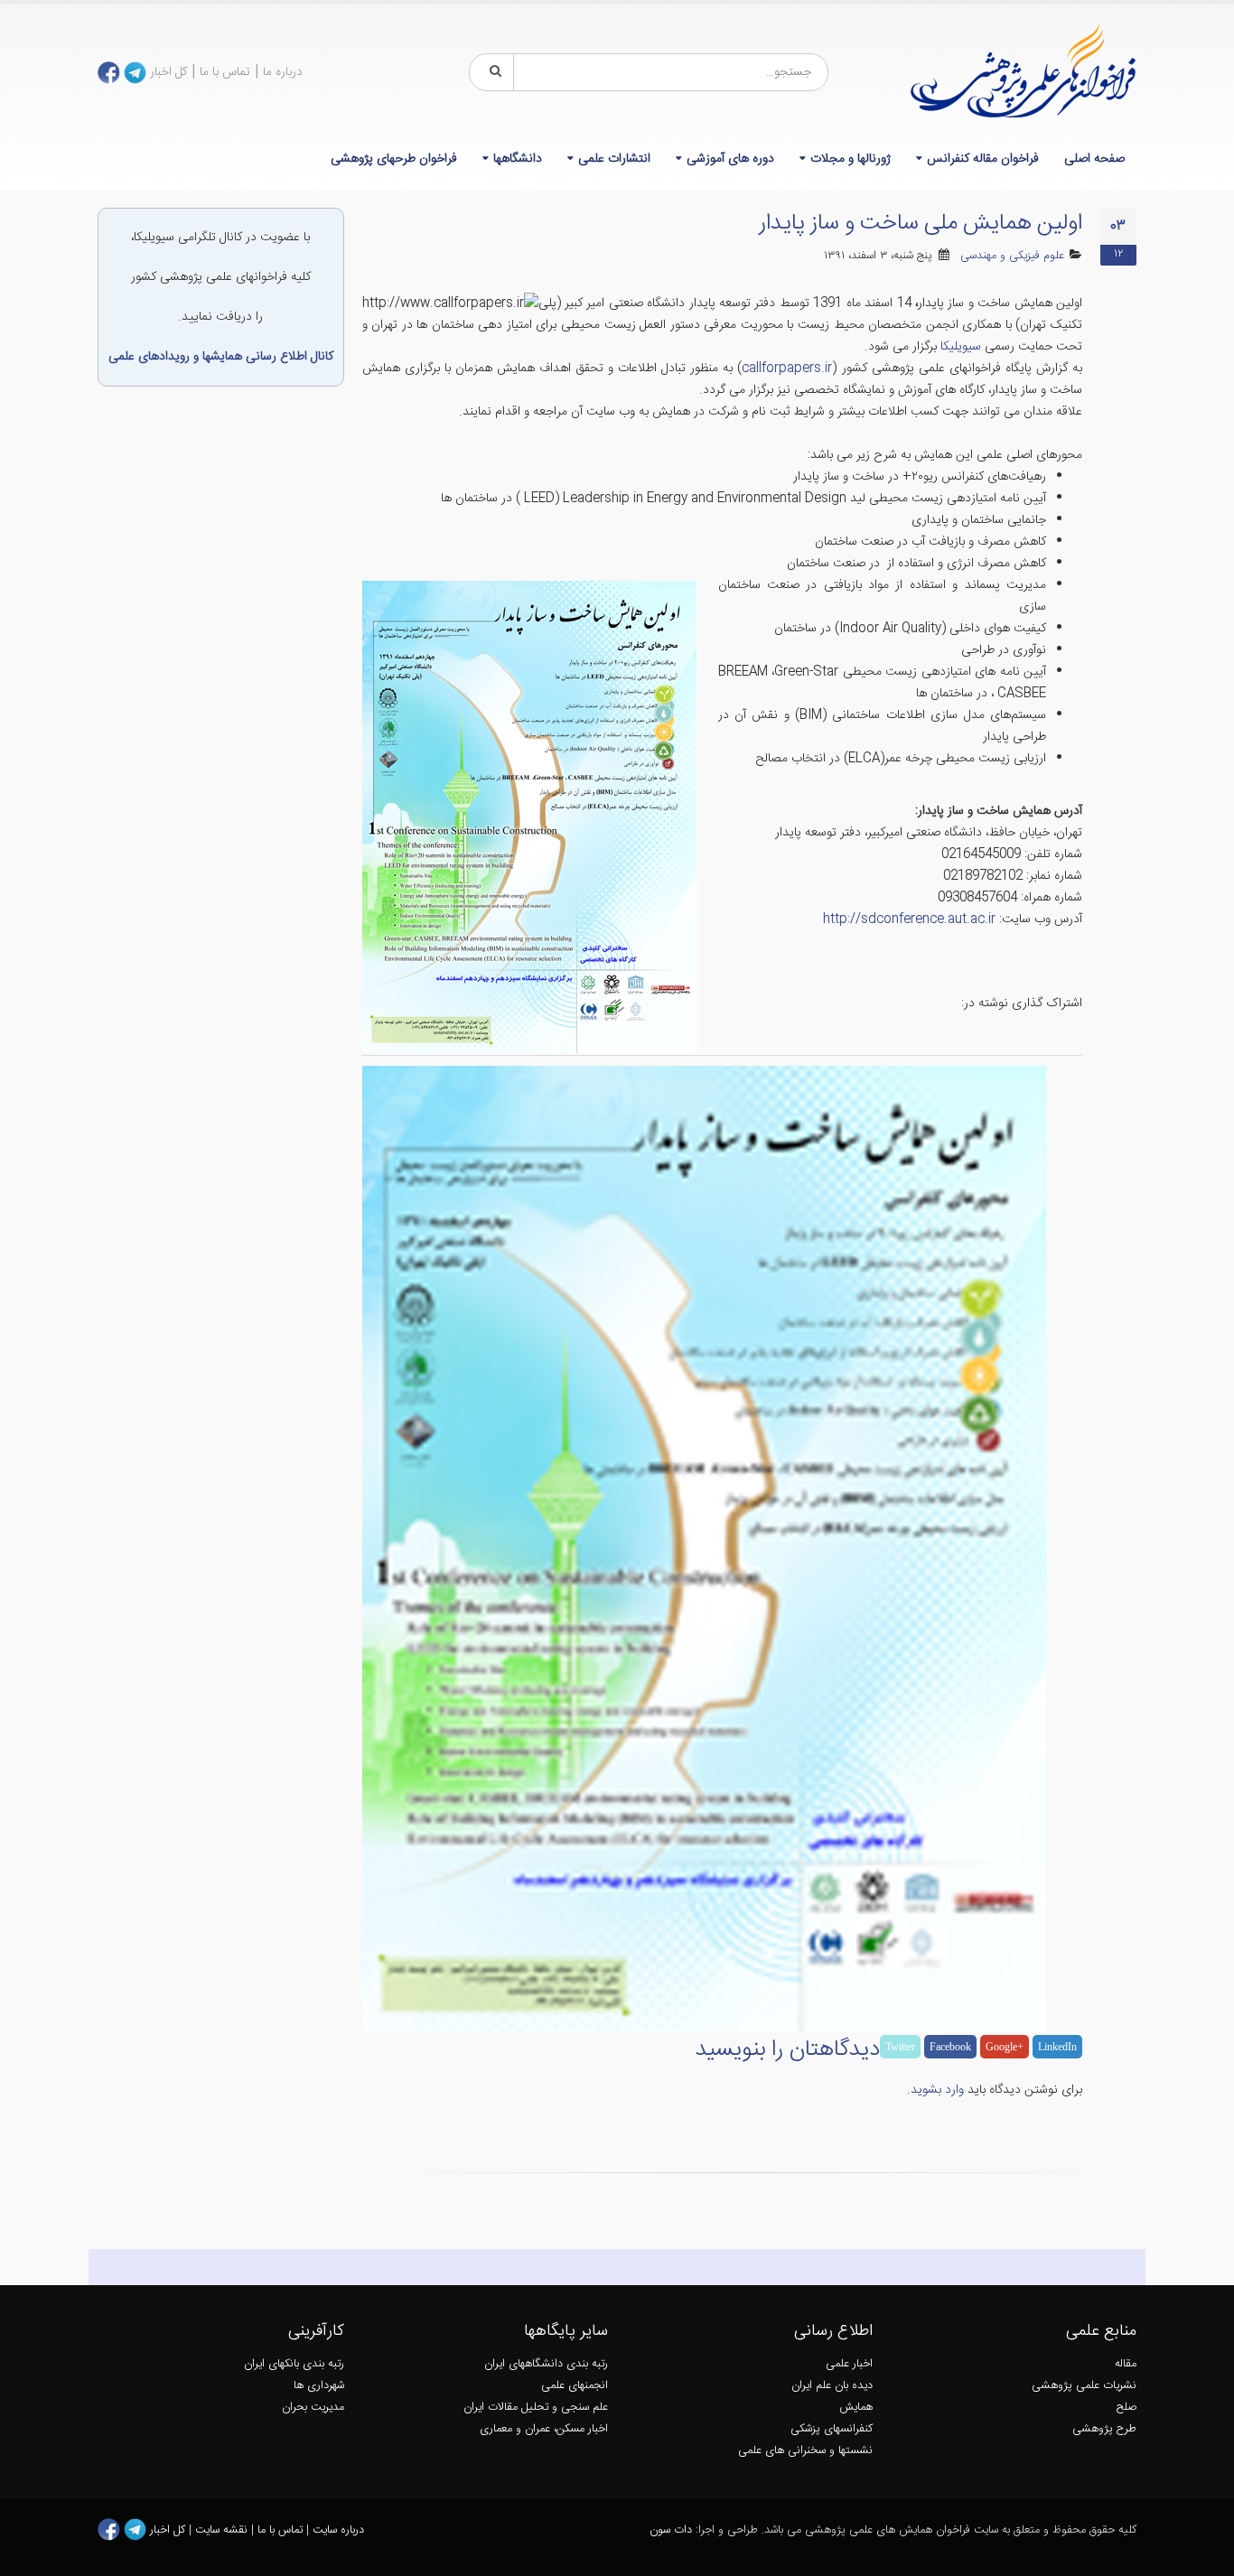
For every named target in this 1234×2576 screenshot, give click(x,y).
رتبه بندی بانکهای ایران (294, 2364)
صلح (1126, 2408)
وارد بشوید (937, 2090)
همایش (856, 2408)
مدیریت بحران (313, 2408)
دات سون (671, 2530)
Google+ (1005, 2047)
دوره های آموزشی (730, 159)
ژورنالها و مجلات (851, 159)
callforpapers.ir (787, 369)
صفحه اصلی (1094, 159)
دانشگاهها (518, 159)
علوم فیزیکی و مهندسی (1012, 256)
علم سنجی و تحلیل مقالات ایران (536, 2408)
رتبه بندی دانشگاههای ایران (546, 2364)
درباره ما (283, 72)
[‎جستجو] (492, 72)
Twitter (900, 2047)
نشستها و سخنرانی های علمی (805, 2451)
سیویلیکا (961, 347)
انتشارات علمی (614, 159)
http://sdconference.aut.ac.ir (909, 919)
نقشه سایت (223, 2530)
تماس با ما (225, 72)
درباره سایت (338, 2530)
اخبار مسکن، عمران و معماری (544, 2429)
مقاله (1126, 2364)
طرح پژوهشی (1104, 2429)
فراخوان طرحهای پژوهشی (394, 159)
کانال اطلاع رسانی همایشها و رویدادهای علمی (221, 357)
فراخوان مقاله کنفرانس (983, 159)
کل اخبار (168, 72)
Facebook (950, 2047)
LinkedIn (1057, 2047)
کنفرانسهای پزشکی (832, 2429)
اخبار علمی (849, 2364)
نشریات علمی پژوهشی (1084, 2386)
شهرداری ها (319, 2386)
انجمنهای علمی (575, 2386)
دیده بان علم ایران (832, 2386)
